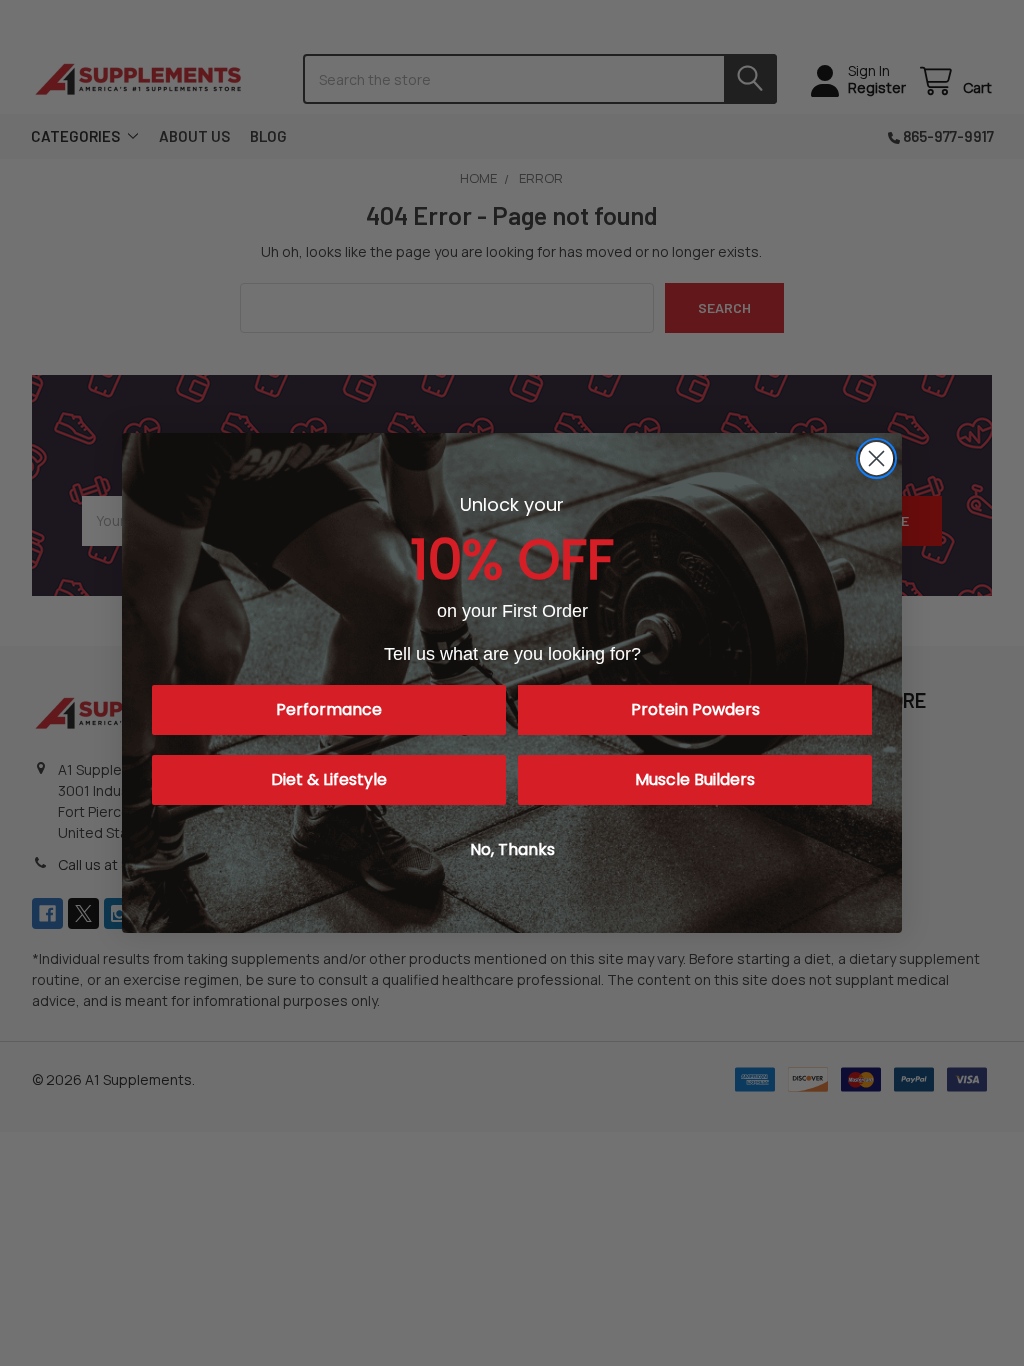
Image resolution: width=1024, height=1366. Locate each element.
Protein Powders (695, 709)
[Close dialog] (876, 458)
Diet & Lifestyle (329, 779)
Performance (329, 709)
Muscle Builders (695, 779)
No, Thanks (512, 849)
